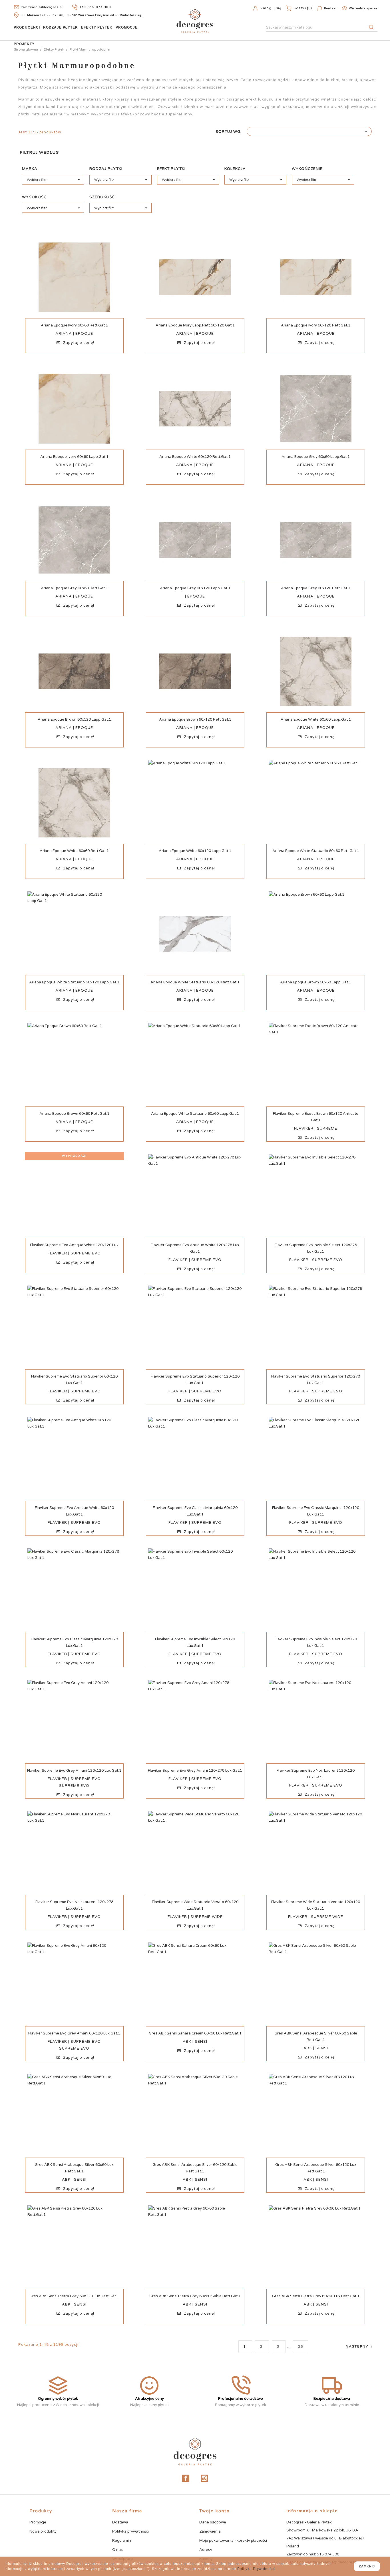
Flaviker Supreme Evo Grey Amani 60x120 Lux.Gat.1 (74, 2033)
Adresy (206, 2550)
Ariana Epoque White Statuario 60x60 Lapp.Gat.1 (195, 1114)
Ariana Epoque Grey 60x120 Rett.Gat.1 (316, 588)
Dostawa (120, 2522)
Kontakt (330, 8)
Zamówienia (210, 2531)
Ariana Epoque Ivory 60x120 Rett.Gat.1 (316, 325)
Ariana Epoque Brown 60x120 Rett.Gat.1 (195, 719)
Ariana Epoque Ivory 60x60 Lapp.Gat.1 (74, 457)
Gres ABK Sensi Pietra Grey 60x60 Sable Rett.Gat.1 (195, 2296)
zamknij (367, 2566)
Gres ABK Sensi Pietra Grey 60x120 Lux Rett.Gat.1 (74, 2296)
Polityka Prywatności (256, 2569)
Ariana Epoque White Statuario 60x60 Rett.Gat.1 (316, 851)
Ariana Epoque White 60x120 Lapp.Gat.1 (195, 851)
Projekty (24, 44)
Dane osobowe (213, 2522)
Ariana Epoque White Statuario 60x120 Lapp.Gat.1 (74, 982)
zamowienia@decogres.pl (42, 7)
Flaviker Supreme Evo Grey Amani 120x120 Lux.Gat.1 (74, 1771)
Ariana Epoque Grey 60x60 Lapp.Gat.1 (316, 457)
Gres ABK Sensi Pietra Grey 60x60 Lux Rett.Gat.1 (316, 2296)
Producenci (27, 27)
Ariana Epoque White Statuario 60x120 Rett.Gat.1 (195, 982)
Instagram (204, 2478)
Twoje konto (215, 2511)
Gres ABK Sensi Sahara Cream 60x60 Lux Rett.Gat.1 (195, 2033)
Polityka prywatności (130, 2531)
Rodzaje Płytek (61, 27)
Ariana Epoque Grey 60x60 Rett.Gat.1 (74, 588)
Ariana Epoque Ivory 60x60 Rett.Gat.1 (74, 325)
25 (300, 2347)
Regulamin (122, 2541)
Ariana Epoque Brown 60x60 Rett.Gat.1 (74, 1114)
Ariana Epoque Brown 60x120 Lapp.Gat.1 (74, 719)
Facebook (186, 2478)
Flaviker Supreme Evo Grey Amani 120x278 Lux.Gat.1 (195, 1771)
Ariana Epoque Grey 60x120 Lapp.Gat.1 (195, 588)
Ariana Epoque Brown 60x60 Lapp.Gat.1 (316, 982)
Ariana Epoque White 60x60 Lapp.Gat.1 (316, 719)
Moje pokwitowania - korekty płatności (233, 2541)
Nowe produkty (43, 2531)
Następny (360, 2347)
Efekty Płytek (97, 27)
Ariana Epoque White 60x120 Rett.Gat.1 (195, 457)
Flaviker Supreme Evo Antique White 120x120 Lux (74, 1245)
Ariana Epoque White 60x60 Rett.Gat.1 (74, 851)
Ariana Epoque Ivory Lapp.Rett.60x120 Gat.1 (195, 325)
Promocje (127, 27)
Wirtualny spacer (363, 8)
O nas (117, 2550)
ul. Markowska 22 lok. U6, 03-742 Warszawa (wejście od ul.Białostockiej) (82, 15)
